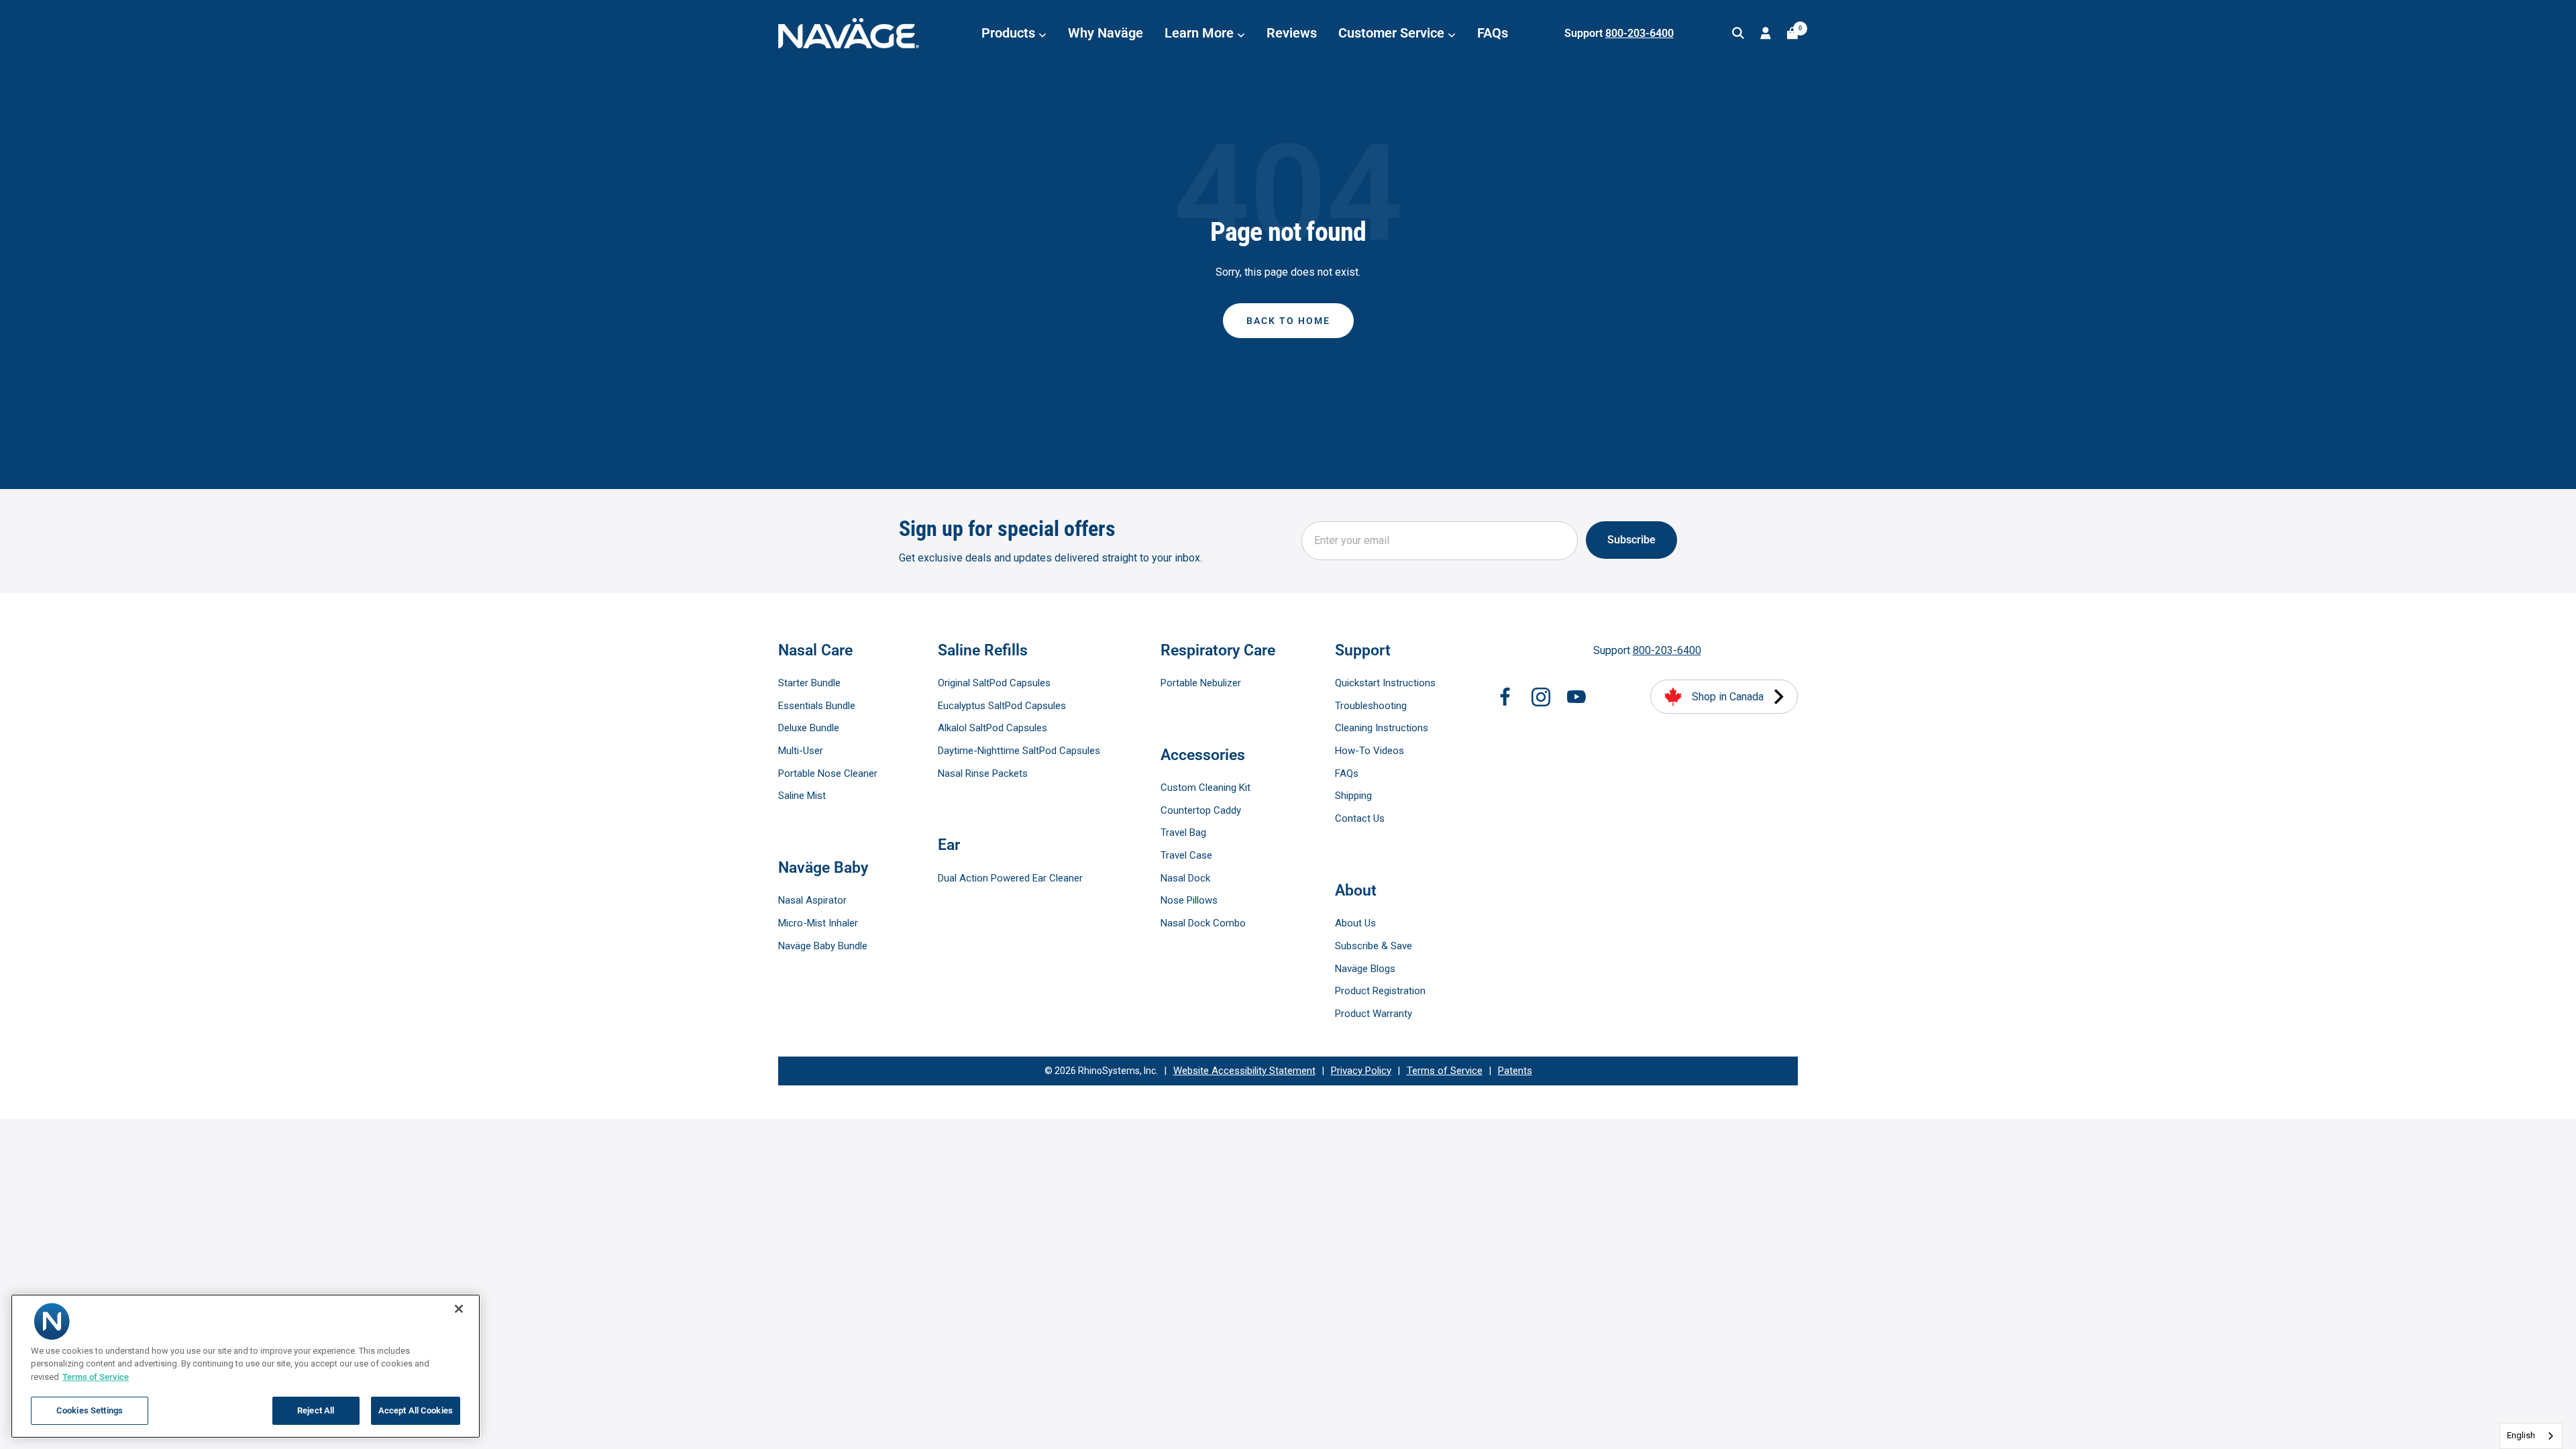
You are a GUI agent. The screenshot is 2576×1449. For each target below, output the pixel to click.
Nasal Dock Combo (1203, 923)
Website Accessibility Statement (1244, 1071)
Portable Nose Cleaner (828, 773)
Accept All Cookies (416, 1410)
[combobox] (2531, 1436)
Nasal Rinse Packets (983, 773)
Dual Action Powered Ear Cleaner (1010, 878)
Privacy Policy (1361, 1071)
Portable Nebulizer (1201, 683)
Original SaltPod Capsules (994, 683)
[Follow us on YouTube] (1576, 697)
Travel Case (1186, 855)
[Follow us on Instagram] (1541, 697)
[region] (246, 1366)
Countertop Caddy (1201, 810)
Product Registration (1380, 991)
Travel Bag (1183, 833)
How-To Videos (1370, 751)
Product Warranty (1374, 1014)
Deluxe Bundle (809, 728)
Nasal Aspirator (812, 900)
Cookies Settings (90, 1410)
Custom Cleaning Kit (1205, 788)
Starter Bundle (809, 683)
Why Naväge (1106, 33)
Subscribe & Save (1374, 946)
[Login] (1766, 33)
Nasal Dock (1185, 878)
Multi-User (801, 751)
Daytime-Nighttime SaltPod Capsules (1019, 751)
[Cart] (1792, 33)
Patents (1515, 1071)
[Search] (1738, 33)
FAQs (1493, 33)
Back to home (1288, 321)
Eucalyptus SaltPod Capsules (1002, 706)
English (2521, 1435)
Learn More (1201, 33)
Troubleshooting (1371, 706)
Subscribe (1631, 540)
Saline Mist (802, 796)
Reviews (1292, 33)
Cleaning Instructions (1382, 728)
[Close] (459, 1309)
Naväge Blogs (1365, 969)
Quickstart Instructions (1385, 683)
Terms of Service (1445, 1071)
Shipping (1353, 796)
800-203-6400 (1640, 33)
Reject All (316, 1410)
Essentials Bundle (817, 706)
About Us (1355, 923)
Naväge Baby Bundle (823, 946)
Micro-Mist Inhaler (818, 923)
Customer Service (1393, 33)
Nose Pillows (1189, 900)
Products (1010, 33)
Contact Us (1360, 818)
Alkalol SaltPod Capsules (992, 728)
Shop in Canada (1728, 697)
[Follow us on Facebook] (1505, 697)
